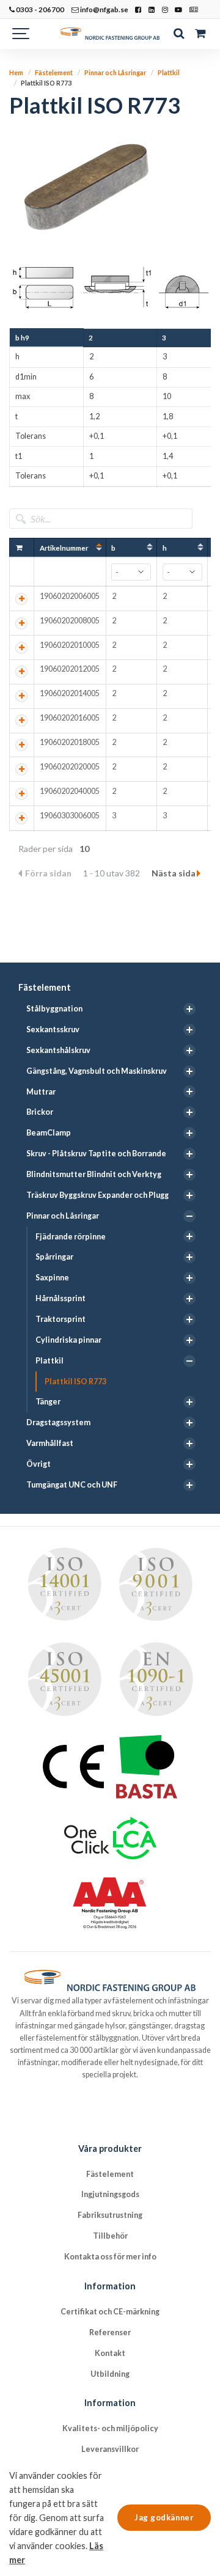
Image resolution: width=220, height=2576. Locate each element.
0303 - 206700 (39, 9)
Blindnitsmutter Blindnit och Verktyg (94, 1174)
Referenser (110, 2332)
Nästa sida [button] (174, 873)
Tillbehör (110, 2236)
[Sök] (179, 34)
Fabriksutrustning (110, 2215)
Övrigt (38, 1464)
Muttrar (41, 1092)
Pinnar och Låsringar (63, 1216)
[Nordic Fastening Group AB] (110, 34)
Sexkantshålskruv (58, 1050)
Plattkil (50, 1361)
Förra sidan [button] (49, 873)
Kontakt (110, 2353)
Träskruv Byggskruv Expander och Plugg (97, 1195)
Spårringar (54, 1257)
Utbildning (110, 2374)
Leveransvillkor (110, 2449)
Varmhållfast (50, 1443)
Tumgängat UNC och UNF (72, 1485)
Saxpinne (52, 1278)
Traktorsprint (61, 1319)
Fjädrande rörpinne (71, 1237)
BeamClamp (49, 1133)
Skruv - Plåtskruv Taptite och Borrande (96, 1154)
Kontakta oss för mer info (110, 2257)
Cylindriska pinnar (68, 1340)
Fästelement (45, 987)
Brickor (40, 1112)
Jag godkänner (164, 2517)
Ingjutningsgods (110, 2194)
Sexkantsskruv (53, 1029)
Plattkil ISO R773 (75, 1382)
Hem (16, 72)
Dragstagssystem (58, 1422)
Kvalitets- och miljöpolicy (110, 2428)
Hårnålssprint (61, 1298)
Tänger (48, 1402)
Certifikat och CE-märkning (110, 2312)
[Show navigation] (21, 34)
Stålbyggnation (54, 1009)
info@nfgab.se (104, 9)
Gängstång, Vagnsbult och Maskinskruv (97, 1071)
